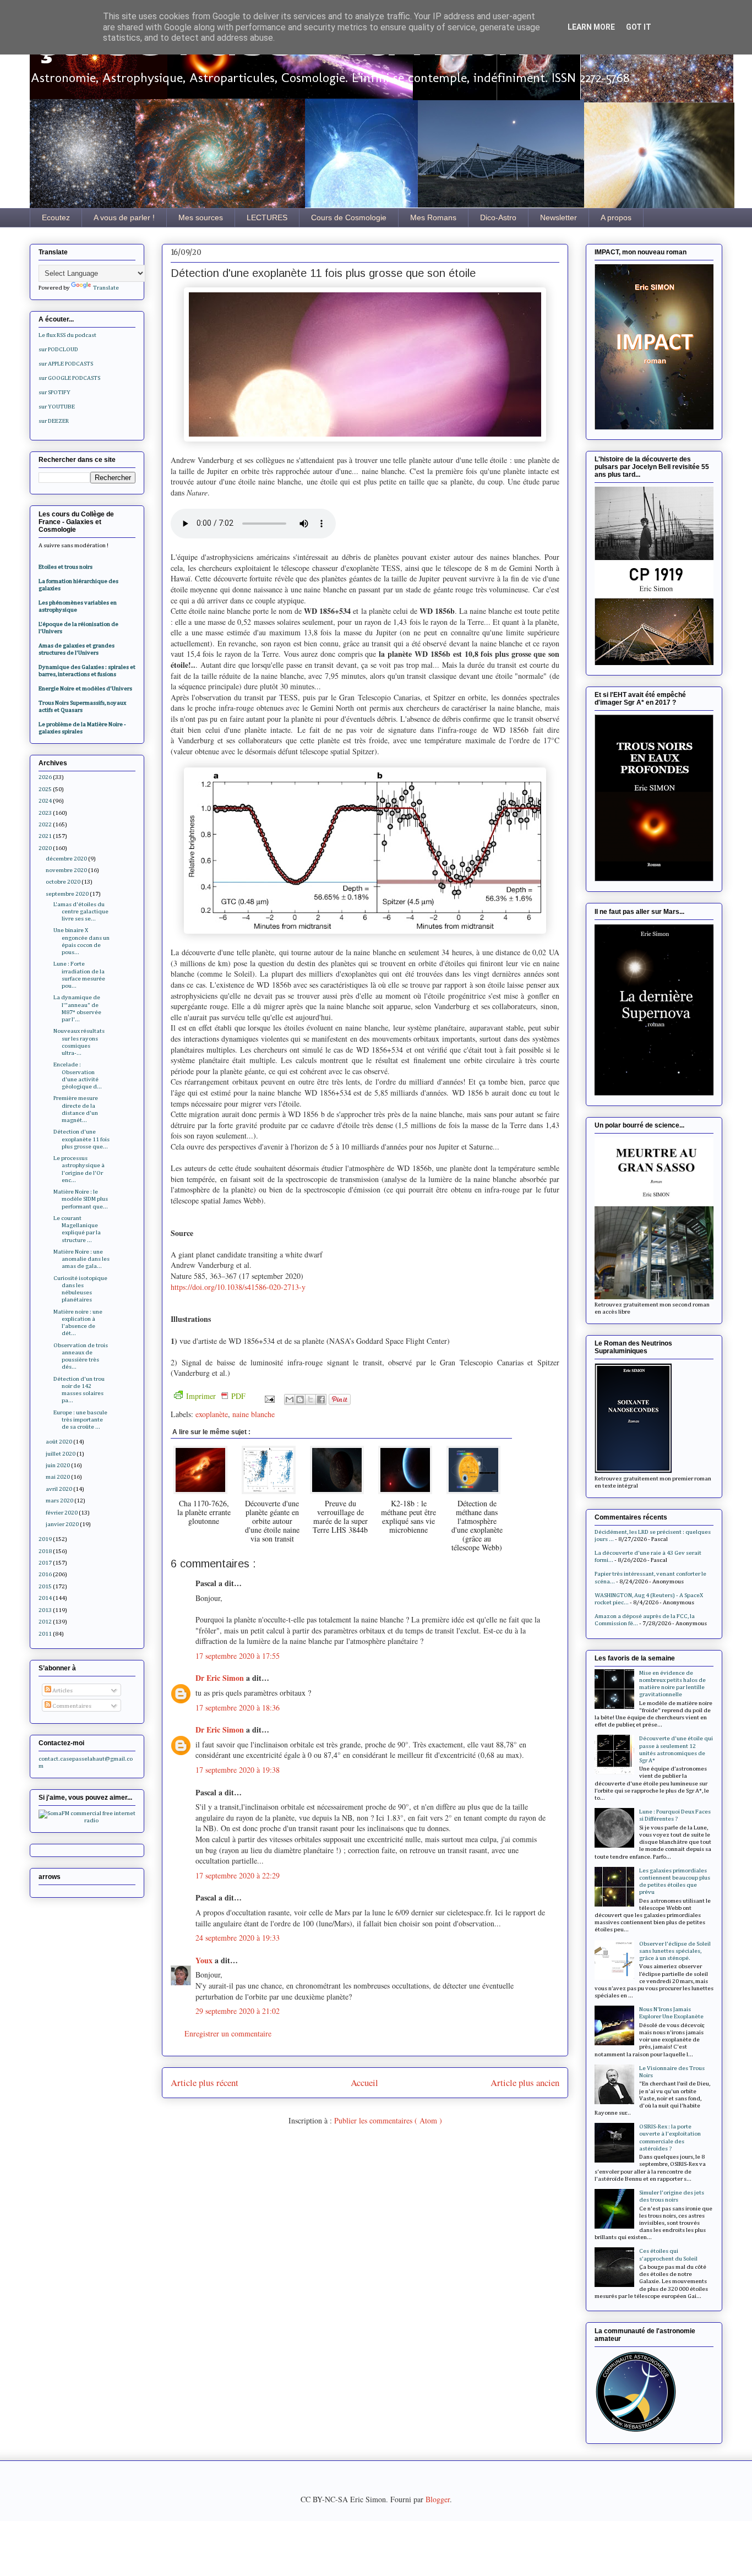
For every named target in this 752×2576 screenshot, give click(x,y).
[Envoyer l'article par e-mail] (269, 1398)
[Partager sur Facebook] (321, 1399)
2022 (45, 824)
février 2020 (62, 1513)
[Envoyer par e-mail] (290, 1399)
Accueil (364, 2082)
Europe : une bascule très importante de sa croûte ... (80, 1420)
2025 (45, 789)
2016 (45, 1574)
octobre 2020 (63, 882)
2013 (45, 1610)
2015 (45, 1586)
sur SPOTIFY (55, 392)
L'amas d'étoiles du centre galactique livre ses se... (81, 911)
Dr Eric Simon (221, 1678)
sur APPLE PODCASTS (66, 364)
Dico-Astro (498, 217)
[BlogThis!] (300, 1399)
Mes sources (201, 217)
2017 (45, 1563)
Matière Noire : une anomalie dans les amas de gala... (81, 1259)
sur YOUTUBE (57, 407)
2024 (45, 801)
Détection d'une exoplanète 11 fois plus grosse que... (81, 1139)
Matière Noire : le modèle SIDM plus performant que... (81, 1199)
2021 (45, 836)
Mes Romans (433, 217)
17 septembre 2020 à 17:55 (238, 1656)
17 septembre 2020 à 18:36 (238, 1708)
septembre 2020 (67, 894)
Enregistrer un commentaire (228, 2033)
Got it (639, 27)
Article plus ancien (525, 2082)
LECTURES (267, 217)
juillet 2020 (61, 1454)
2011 (45, 1634)
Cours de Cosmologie (349, 217)
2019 (45, 1539)
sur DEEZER (54, 421)
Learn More (591, 27)
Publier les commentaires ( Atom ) (388, 2120)
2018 (45, 1551)
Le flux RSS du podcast (67, 335)
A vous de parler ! (124, 217)
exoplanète (212, 1414)
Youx (205, 1960)
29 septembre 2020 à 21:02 (238, 2011)
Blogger (438, 2499)
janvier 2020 (62, 1524)
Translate (106, 288)
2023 (45, 813)
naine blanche (254, 1414)
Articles (62, 1690)
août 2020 (59, 1442)
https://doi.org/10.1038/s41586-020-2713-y (238, 1287)
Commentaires (71, 1706)
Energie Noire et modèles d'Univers (85, 688)
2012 (45, 1622)
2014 (45, 1598)
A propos (616, 217)
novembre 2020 (66, 870)
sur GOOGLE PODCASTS (69, 378)
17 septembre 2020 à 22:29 (238, 1875)
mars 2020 (59, 1501)
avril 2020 (59, 1489)
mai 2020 (58, 1477)
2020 (45, 848)
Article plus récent (205, 2082)
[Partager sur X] (310, 1399)
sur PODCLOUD (58, 349)
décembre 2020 (66, 859)
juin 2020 (58, 1465)
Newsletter (558, 217)
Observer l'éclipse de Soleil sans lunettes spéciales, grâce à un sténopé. (675, 1951)
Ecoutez (56, 217)
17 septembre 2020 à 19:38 (238, 1770)
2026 (45, 777)
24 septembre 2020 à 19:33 (238, 1938)
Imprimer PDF (216, 1396)
